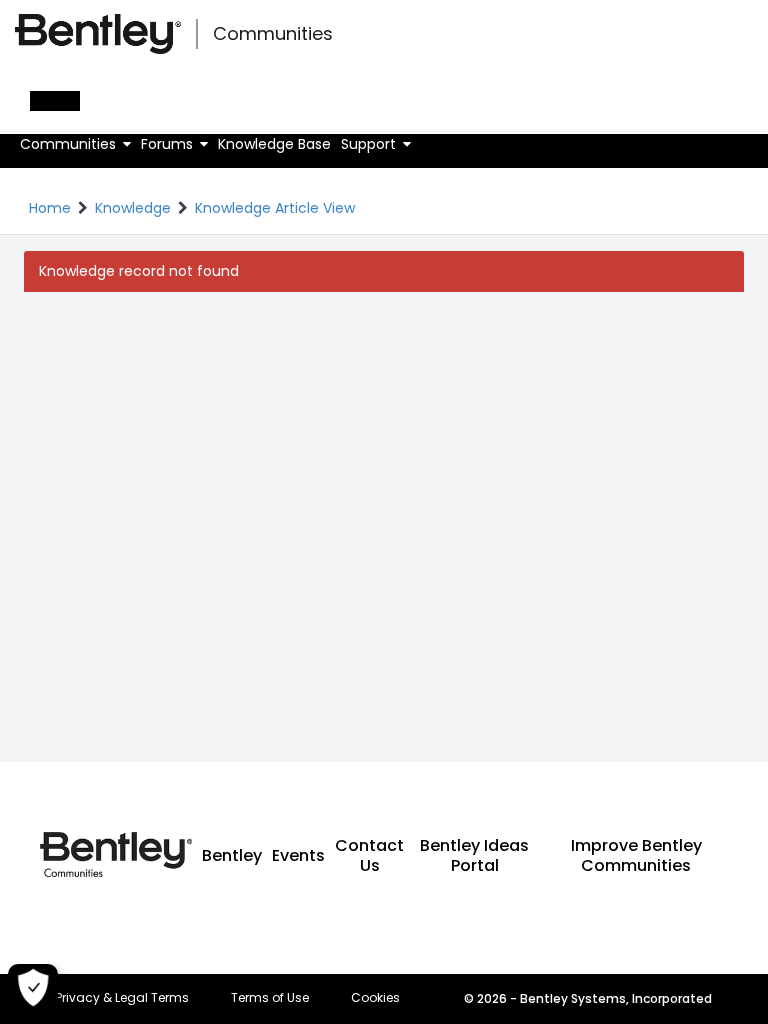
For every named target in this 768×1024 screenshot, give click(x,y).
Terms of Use (270, 998)
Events (298, 855)
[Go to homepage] (98, 34)
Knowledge (133, 208)
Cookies (375, 998)
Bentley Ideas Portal (474, 855)
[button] (75, 144)
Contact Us (369, 855)
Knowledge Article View (275, 208)
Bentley (232, 855)
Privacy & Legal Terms (122, 998)
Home (50, 208)
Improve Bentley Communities (636, 855)
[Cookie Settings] (33, 989)
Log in (55, 101)
